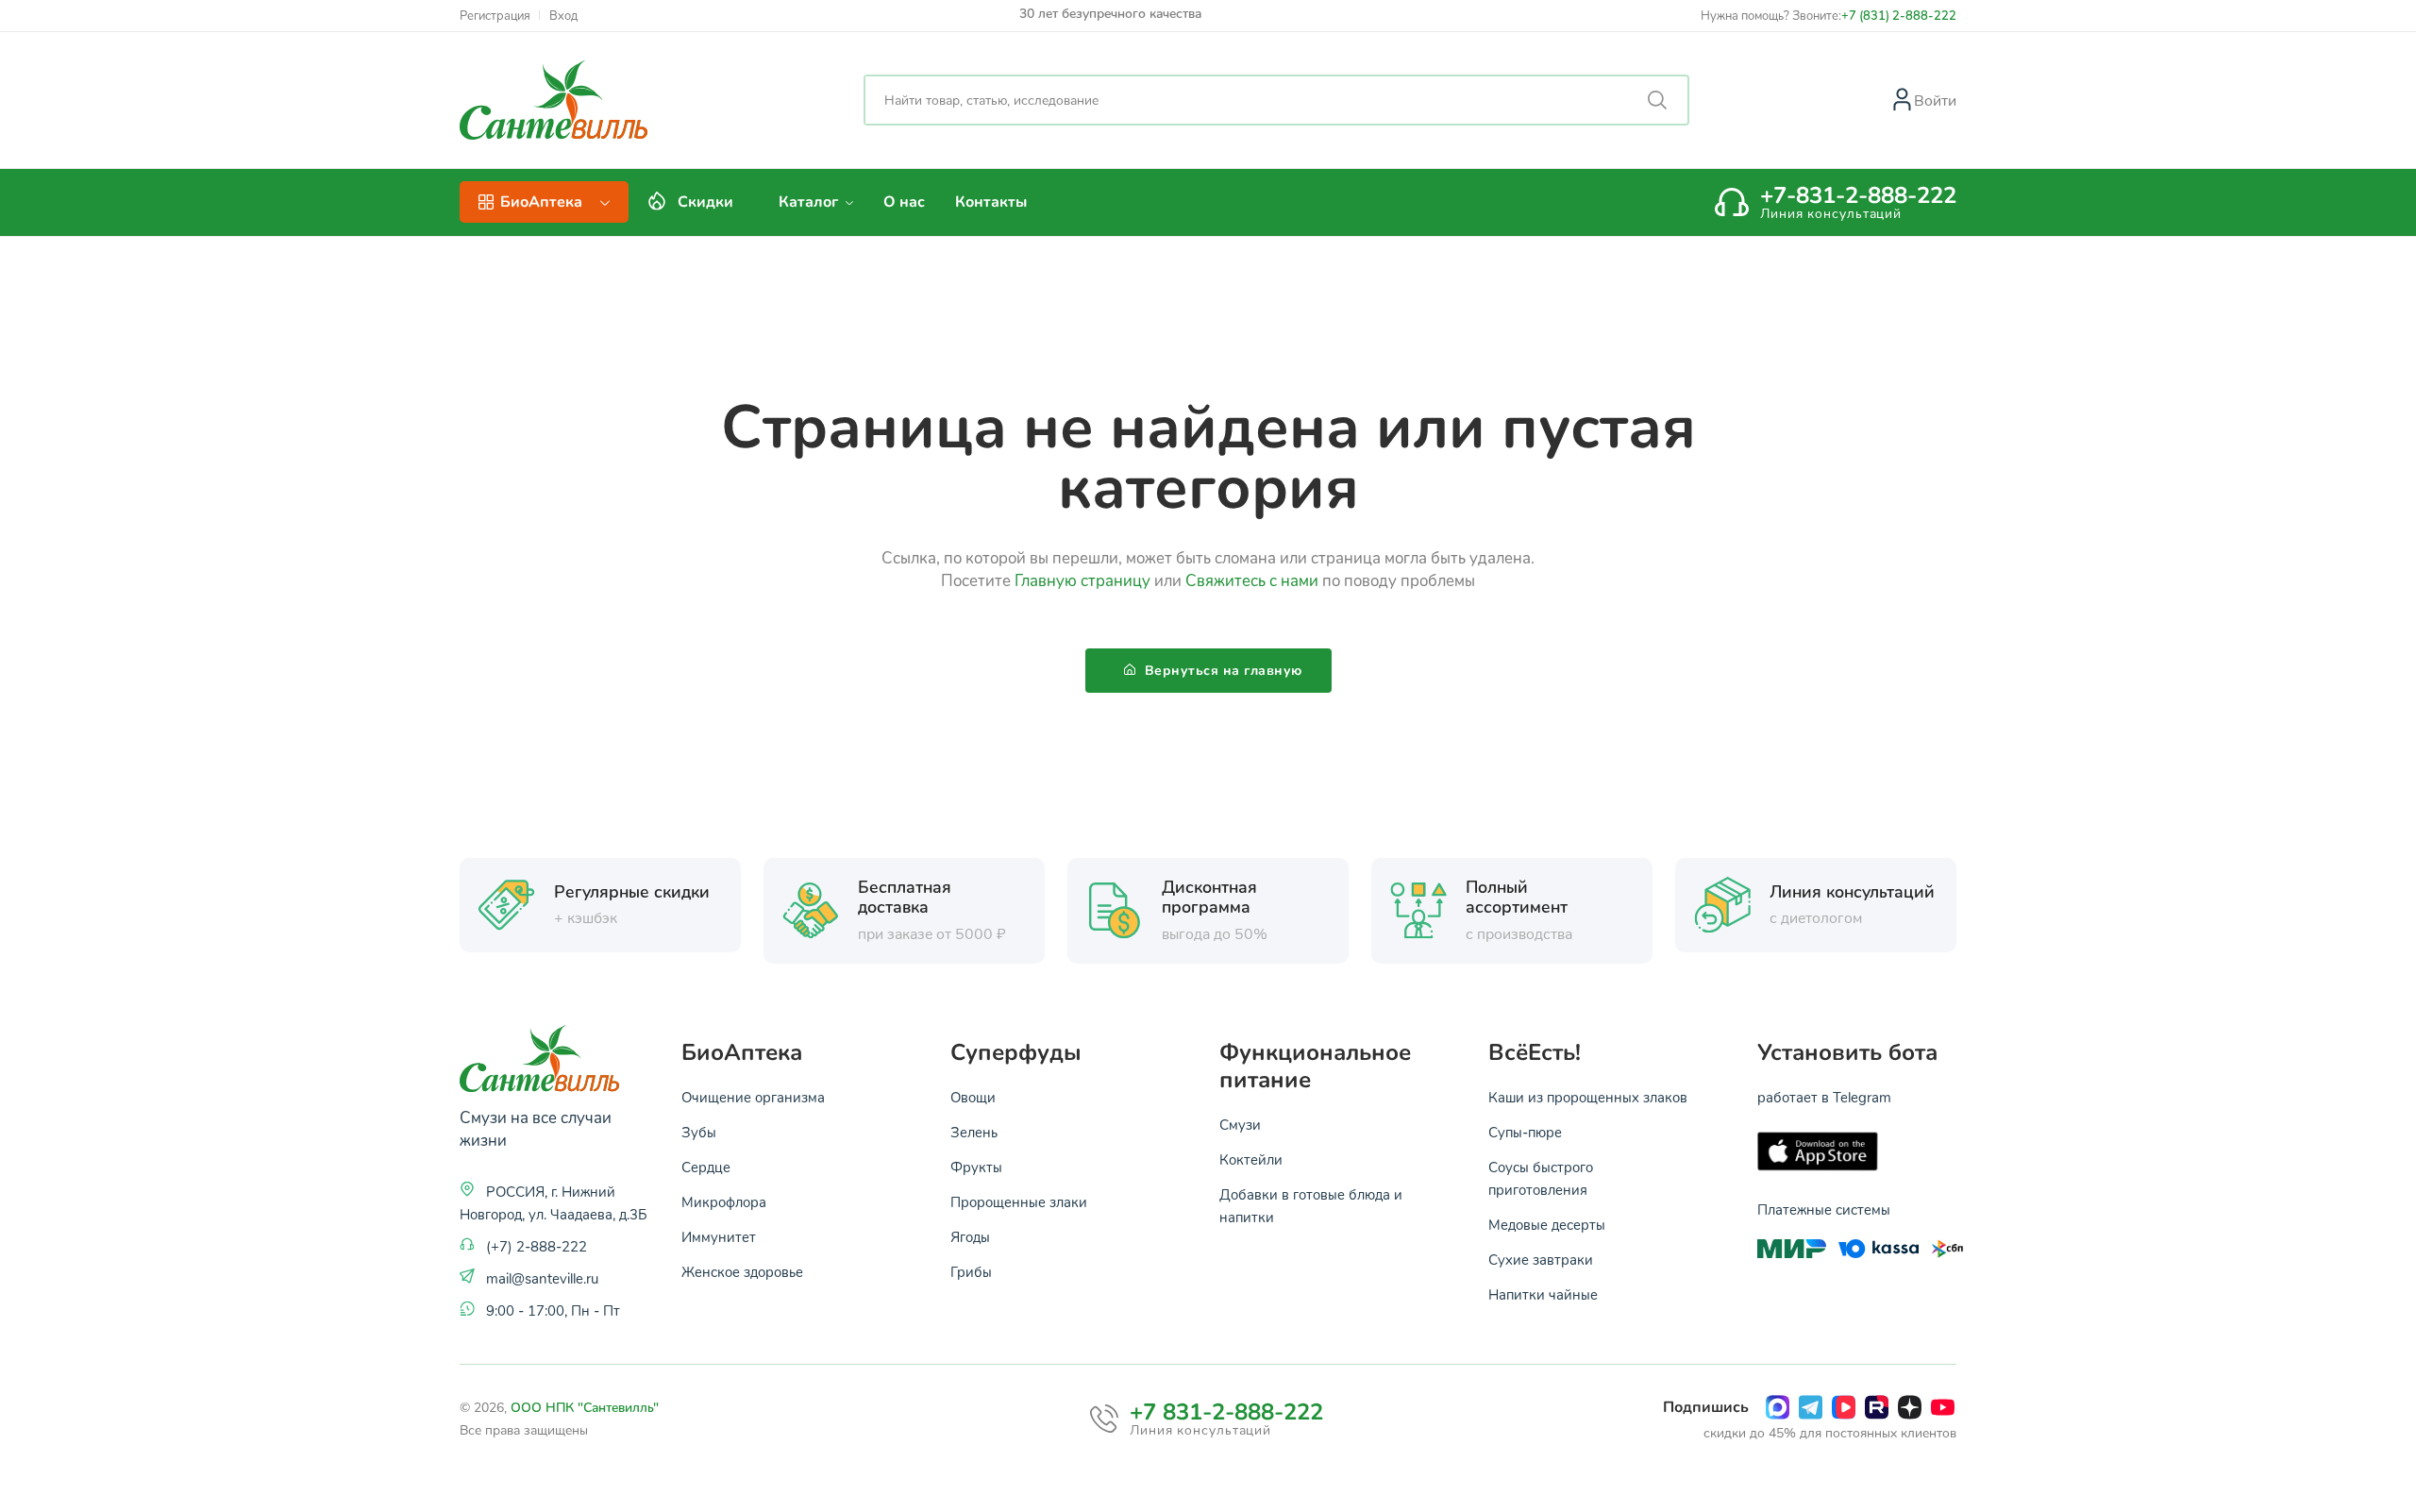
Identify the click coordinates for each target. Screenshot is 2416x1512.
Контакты (991, 202)
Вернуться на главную (1221, 671)
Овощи (973, 1097)
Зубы (699, 1132)
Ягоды (970, 1236)
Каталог (810, 202)
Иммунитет (719, 1236)
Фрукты (976, 1167)
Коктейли (1251, 1159)
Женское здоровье (742, 1271)
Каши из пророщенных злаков (1588, 1097)
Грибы (971, 1271)
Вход (563, 16)
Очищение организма (753, 1097)
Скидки (705, 202)
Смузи (1240, 1124)
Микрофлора (724, 1201)
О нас (904, 202)
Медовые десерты (1547, 1224)
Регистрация (495, 16)
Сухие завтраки (1541, 1259)
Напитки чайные (1543, 1294)
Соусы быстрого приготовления (1541, 1178)
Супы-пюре (1525, 1132)
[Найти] (1657, 100)
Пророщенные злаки (1019, 1201)
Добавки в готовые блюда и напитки (1311, 1205)
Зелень (974, 1132)
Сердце (706, 1167)
